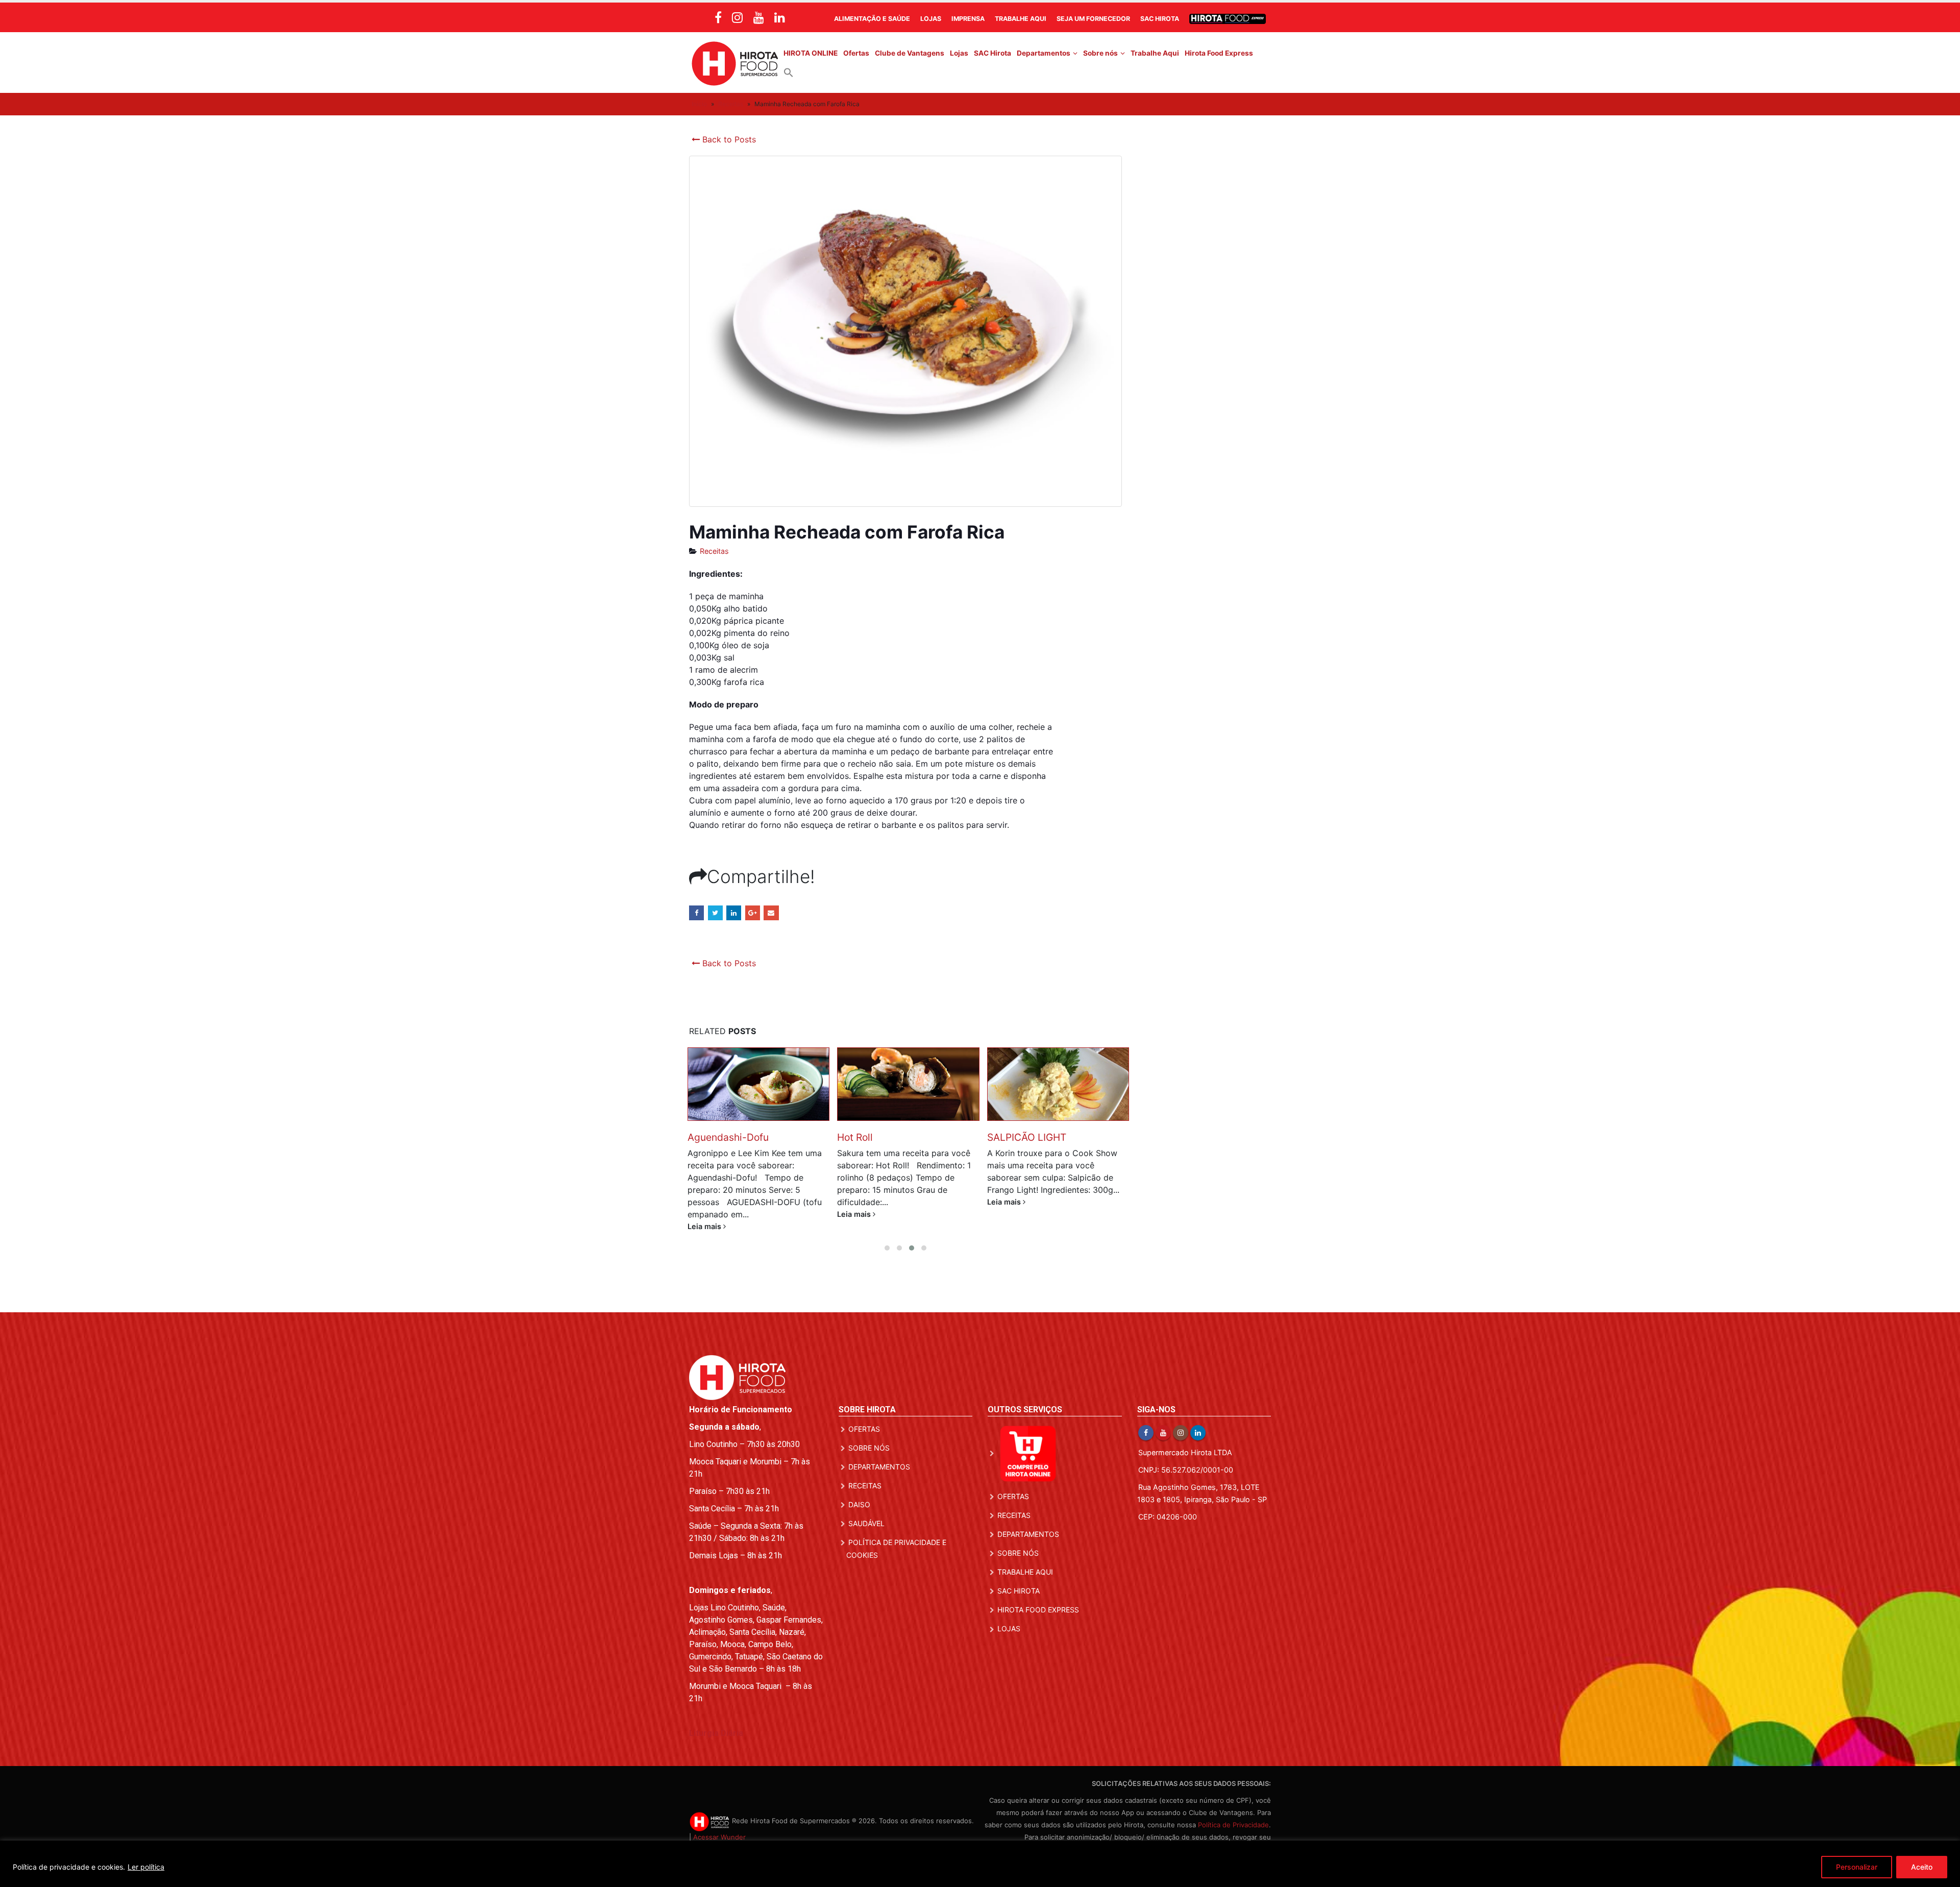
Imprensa (968, 19)
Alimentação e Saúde (872, 19)
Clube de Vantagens (910, 53)
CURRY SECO (1018, 1137)
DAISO (859, 1492)
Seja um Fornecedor (1093, 19)
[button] (789, 72)
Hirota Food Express (1219, 53)
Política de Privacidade (1233, 1812)
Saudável (866, 1511)
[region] (980, 1864)
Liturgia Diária (716, 1721)
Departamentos (1044, 53)
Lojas (931, 19)
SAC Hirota (1160, 19)
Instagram (1181, 1420)
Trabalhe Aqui (1021, 19)
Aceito (1922, 1867)
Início (699, 104)
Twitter (715, 913)
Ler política (146, 1867)
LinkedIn (734, 913)
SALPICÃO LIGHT (877, 1137)
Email (771, 913)
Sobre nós (1100, 53)
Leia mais (705, 1214)
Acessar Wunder (719, 1825)
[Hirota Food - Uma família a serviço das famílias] (735, 63)
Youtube (1163, 1420)
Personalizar (1857, 1867)
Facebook (696, 913)
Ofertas (856, 53)
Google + (753, 913)
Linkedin (1198, 1420)
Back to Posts (728, 139)
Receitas (731, 104)
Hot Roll (705, 1137)
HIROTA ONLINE (811, 53)
